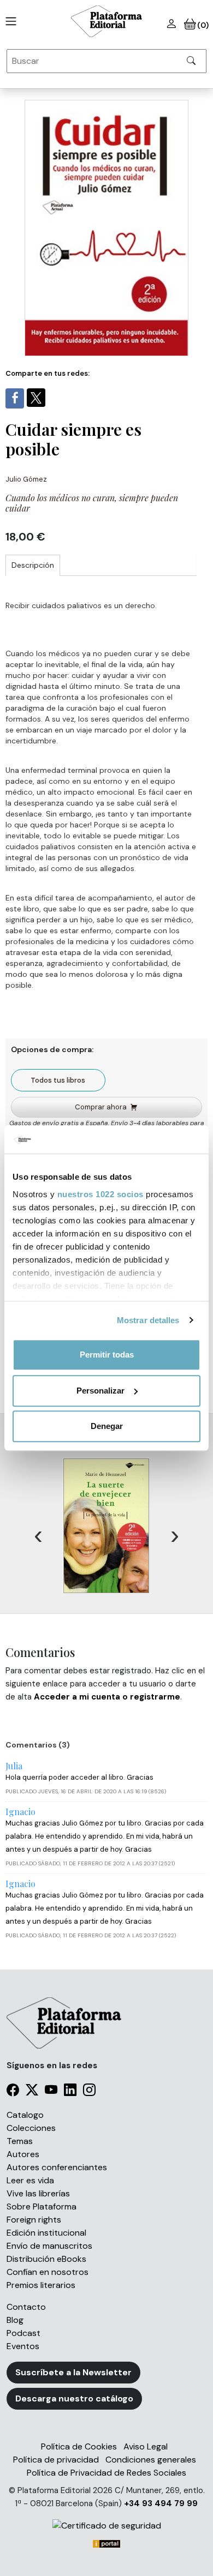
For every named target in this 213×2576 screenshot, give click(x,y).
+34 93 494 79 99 (161, 2503)
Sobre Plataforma (42, 2206)
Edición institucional (46, 2233)
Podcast (23, 2333)
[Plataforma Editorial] (106, 21)
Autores (23, 2154)
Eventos (23, 2346)
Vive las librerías (38, 2193)
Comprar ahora (101, 1107)
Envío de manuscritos (49, 2246)
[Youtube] (51, 2091)
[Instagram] (89, 2091)
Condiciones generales (151, 2460)
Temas (20, 2141)
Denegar (107, 1426)
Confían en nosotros (48, 2272)
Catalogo (25, 2115)
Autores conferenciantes (57, 2167)
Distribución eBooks (46, 2259)
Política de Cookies (79, 2446)
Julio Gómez (26, 479)
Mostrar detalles (148, 1320)
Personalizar (100, 1391)
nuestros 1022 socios (100, 1194)
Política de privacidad (56, 2460)
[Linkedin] (70, 2091)
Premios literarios (41, 2285)
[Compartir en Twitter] (36, 398)
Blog (15, 2320)
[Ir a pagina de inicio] (9, 21)
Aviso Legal (146, 2446)
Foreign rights (34, 2220)
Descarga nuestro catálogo (74, 2398)
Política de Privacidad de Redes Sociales (106, 2473)
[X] (32, 2091)
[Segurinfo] (106, 2526)
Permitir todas (107, 1355)
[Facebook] (13, 2091)
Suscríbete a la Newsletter (73, 2372)
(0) (202, 25)
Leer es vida (30, 2180)
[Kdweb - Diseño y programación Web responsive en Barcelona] (106, 2543)
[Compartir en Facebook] (15, 398)
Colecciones (31, 2128)
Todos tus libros (58, 1080)
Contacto (26, 2307)
